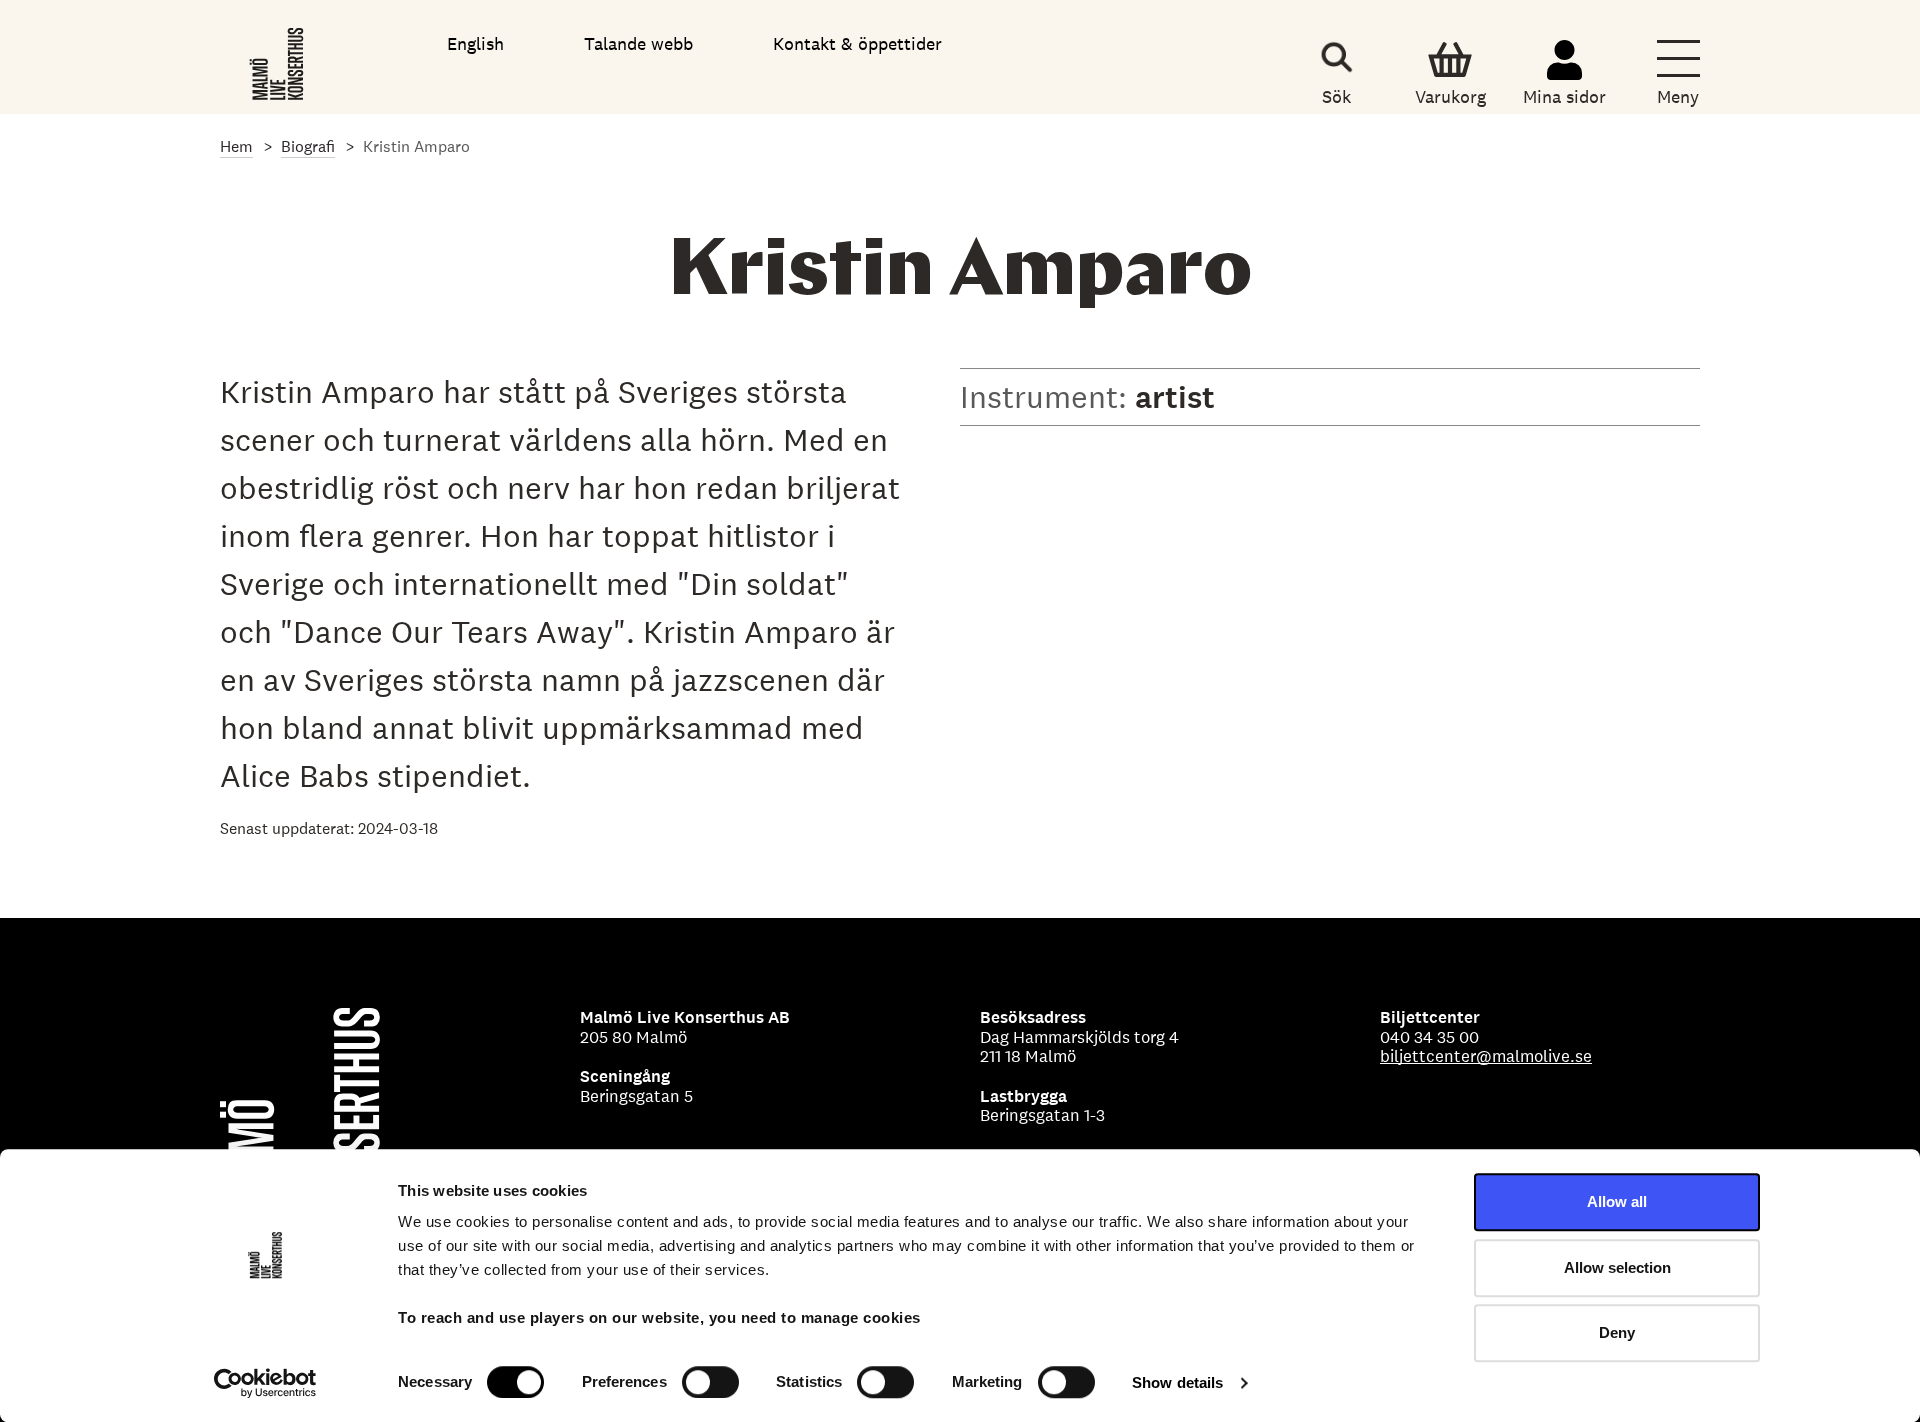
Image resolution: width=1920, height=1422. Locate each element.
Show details (1177, 1382)
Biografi (308, 146)
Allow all (1617, 1201)
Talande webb (638, 43)
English (475, 43)
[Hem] (278, 60)
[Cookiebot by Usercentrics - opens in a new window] (265, 1383)
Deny (1617, 1332)
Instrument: (1047, 396)
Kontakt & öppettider (857, 43)
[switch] (710, 1382)
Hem (236, 146)
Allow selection (1617, 1267)
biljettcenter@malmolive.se (1486, 1056)
